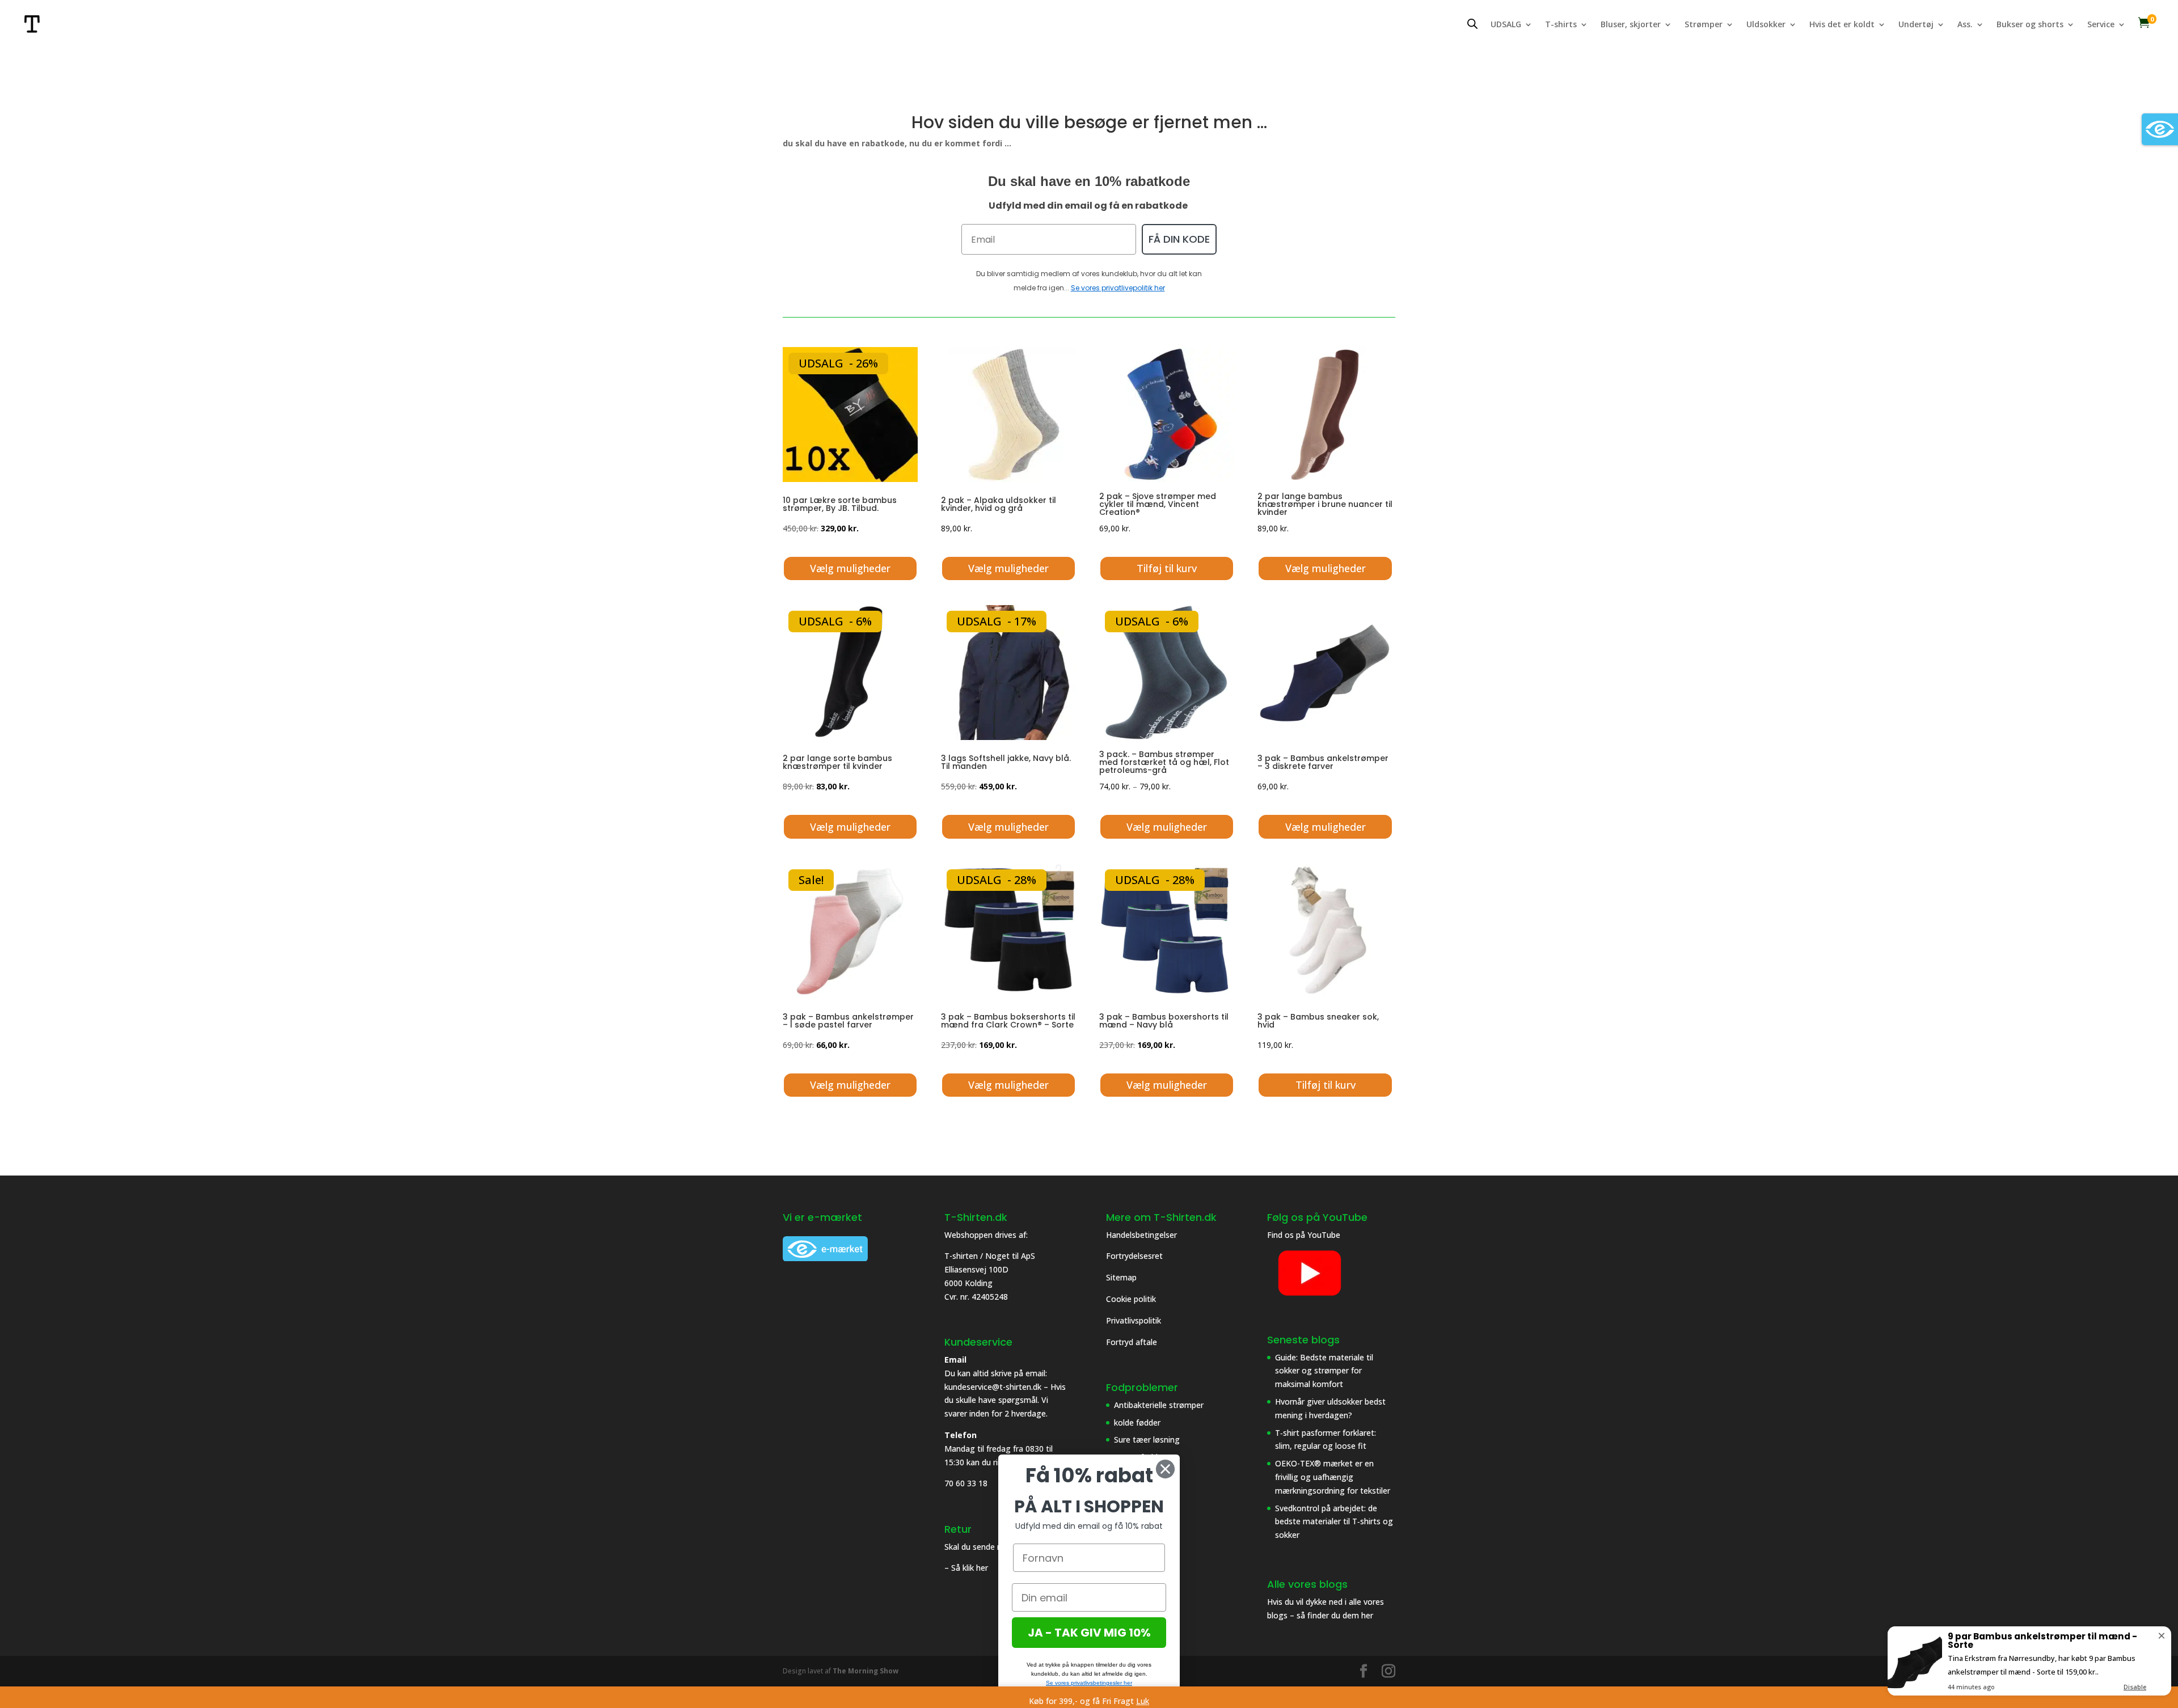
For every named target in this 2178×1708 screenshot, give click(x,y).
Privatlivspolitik (1135, 1320)
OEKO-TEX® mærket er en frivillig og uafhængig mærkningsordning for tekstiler (1333, 1477)
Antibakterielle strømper (1159, 1405)
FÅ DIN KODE (1179, 239)
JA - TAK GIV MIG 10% (1089, 1633)
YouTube (1324, 1235)
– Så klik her (966, 1568)
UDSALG (1506, 25)
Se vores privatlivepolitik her (1118, 288)
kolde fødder (1137, 1422)
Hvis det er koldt (1842, 25)
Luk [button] (1143, 1701)
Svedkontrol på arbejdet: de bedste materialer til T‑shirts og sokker (1334, 1522)
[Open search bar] (1472, 24)
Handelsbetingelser (1141, 1235)
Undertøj (1916, 25)
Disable (2135, 1687)
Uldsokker (1766, 25)
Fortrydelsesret (1134, 1256)
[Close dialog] (1165, 1469)
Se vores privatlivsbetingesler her (1089, 1683)
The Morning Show (866, 1671)
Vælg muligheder (850, 568)
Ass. (1965, 25)
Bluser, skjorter (1631, 25)
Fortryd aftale (1132, 1342)
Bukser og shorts (2030, 25)
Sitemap (1121, 1277)
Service (2101, 25)
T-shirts (1561, 25)
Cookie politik (1132, 1299)
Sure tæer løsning (1147, 1439)
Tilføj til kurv (1167, 568)
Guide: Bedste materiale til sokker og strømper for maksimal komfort (1324, 1371)
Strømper (1704, 25)
